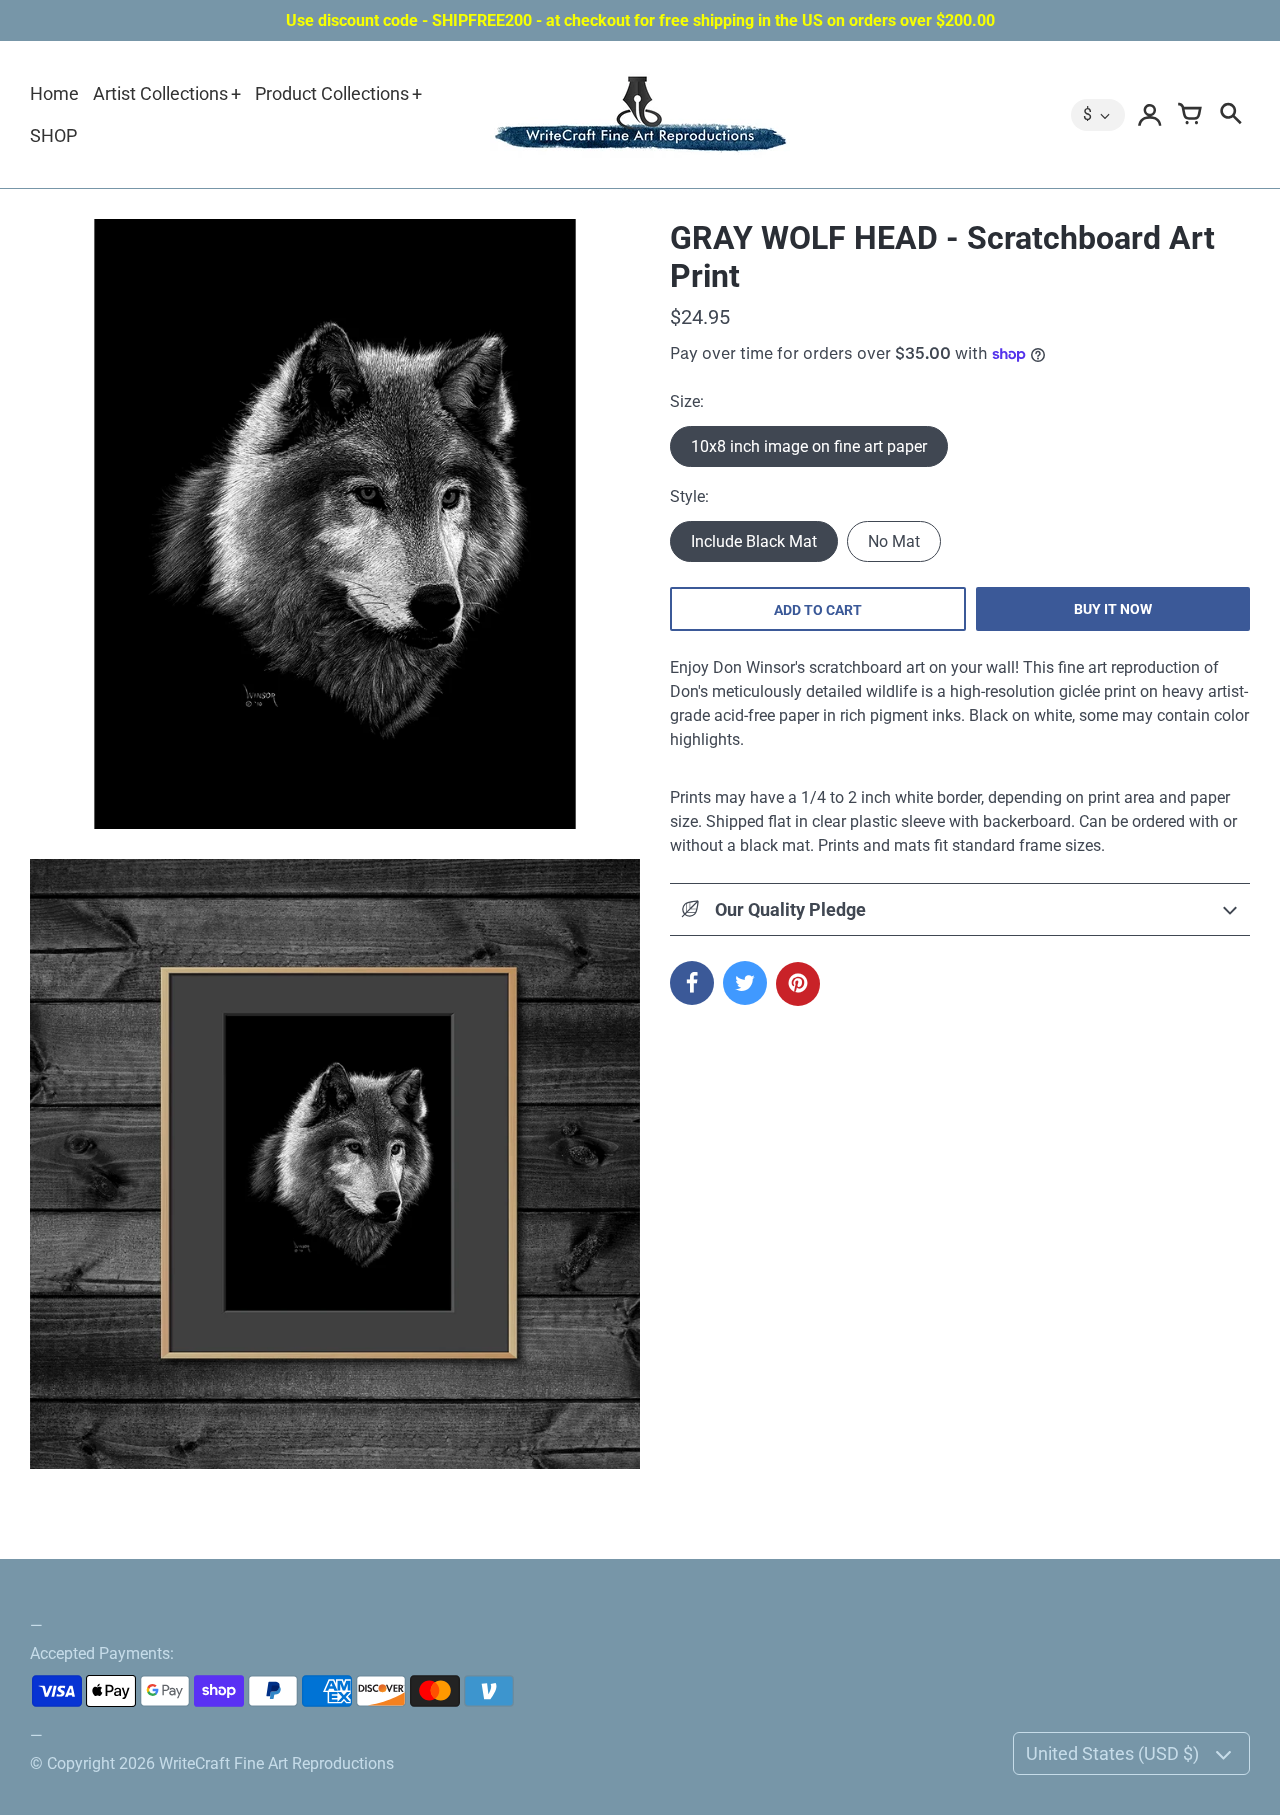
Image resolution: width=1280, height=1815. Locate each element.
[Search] (1230, 115)
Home (54, 93)
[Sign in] (1150, 115)
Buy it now (1113, 609)
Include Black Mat (754, 541)
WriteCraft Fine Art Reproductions (276, 1763)
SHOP (53, 135)
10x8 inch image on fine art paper (809, 446)
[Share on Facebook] (692, 983)
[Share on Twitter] (745, 983)
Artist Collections (160, 93)
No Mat (894, 541)
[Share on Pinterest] (798, 984)
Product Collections (332, 93)
